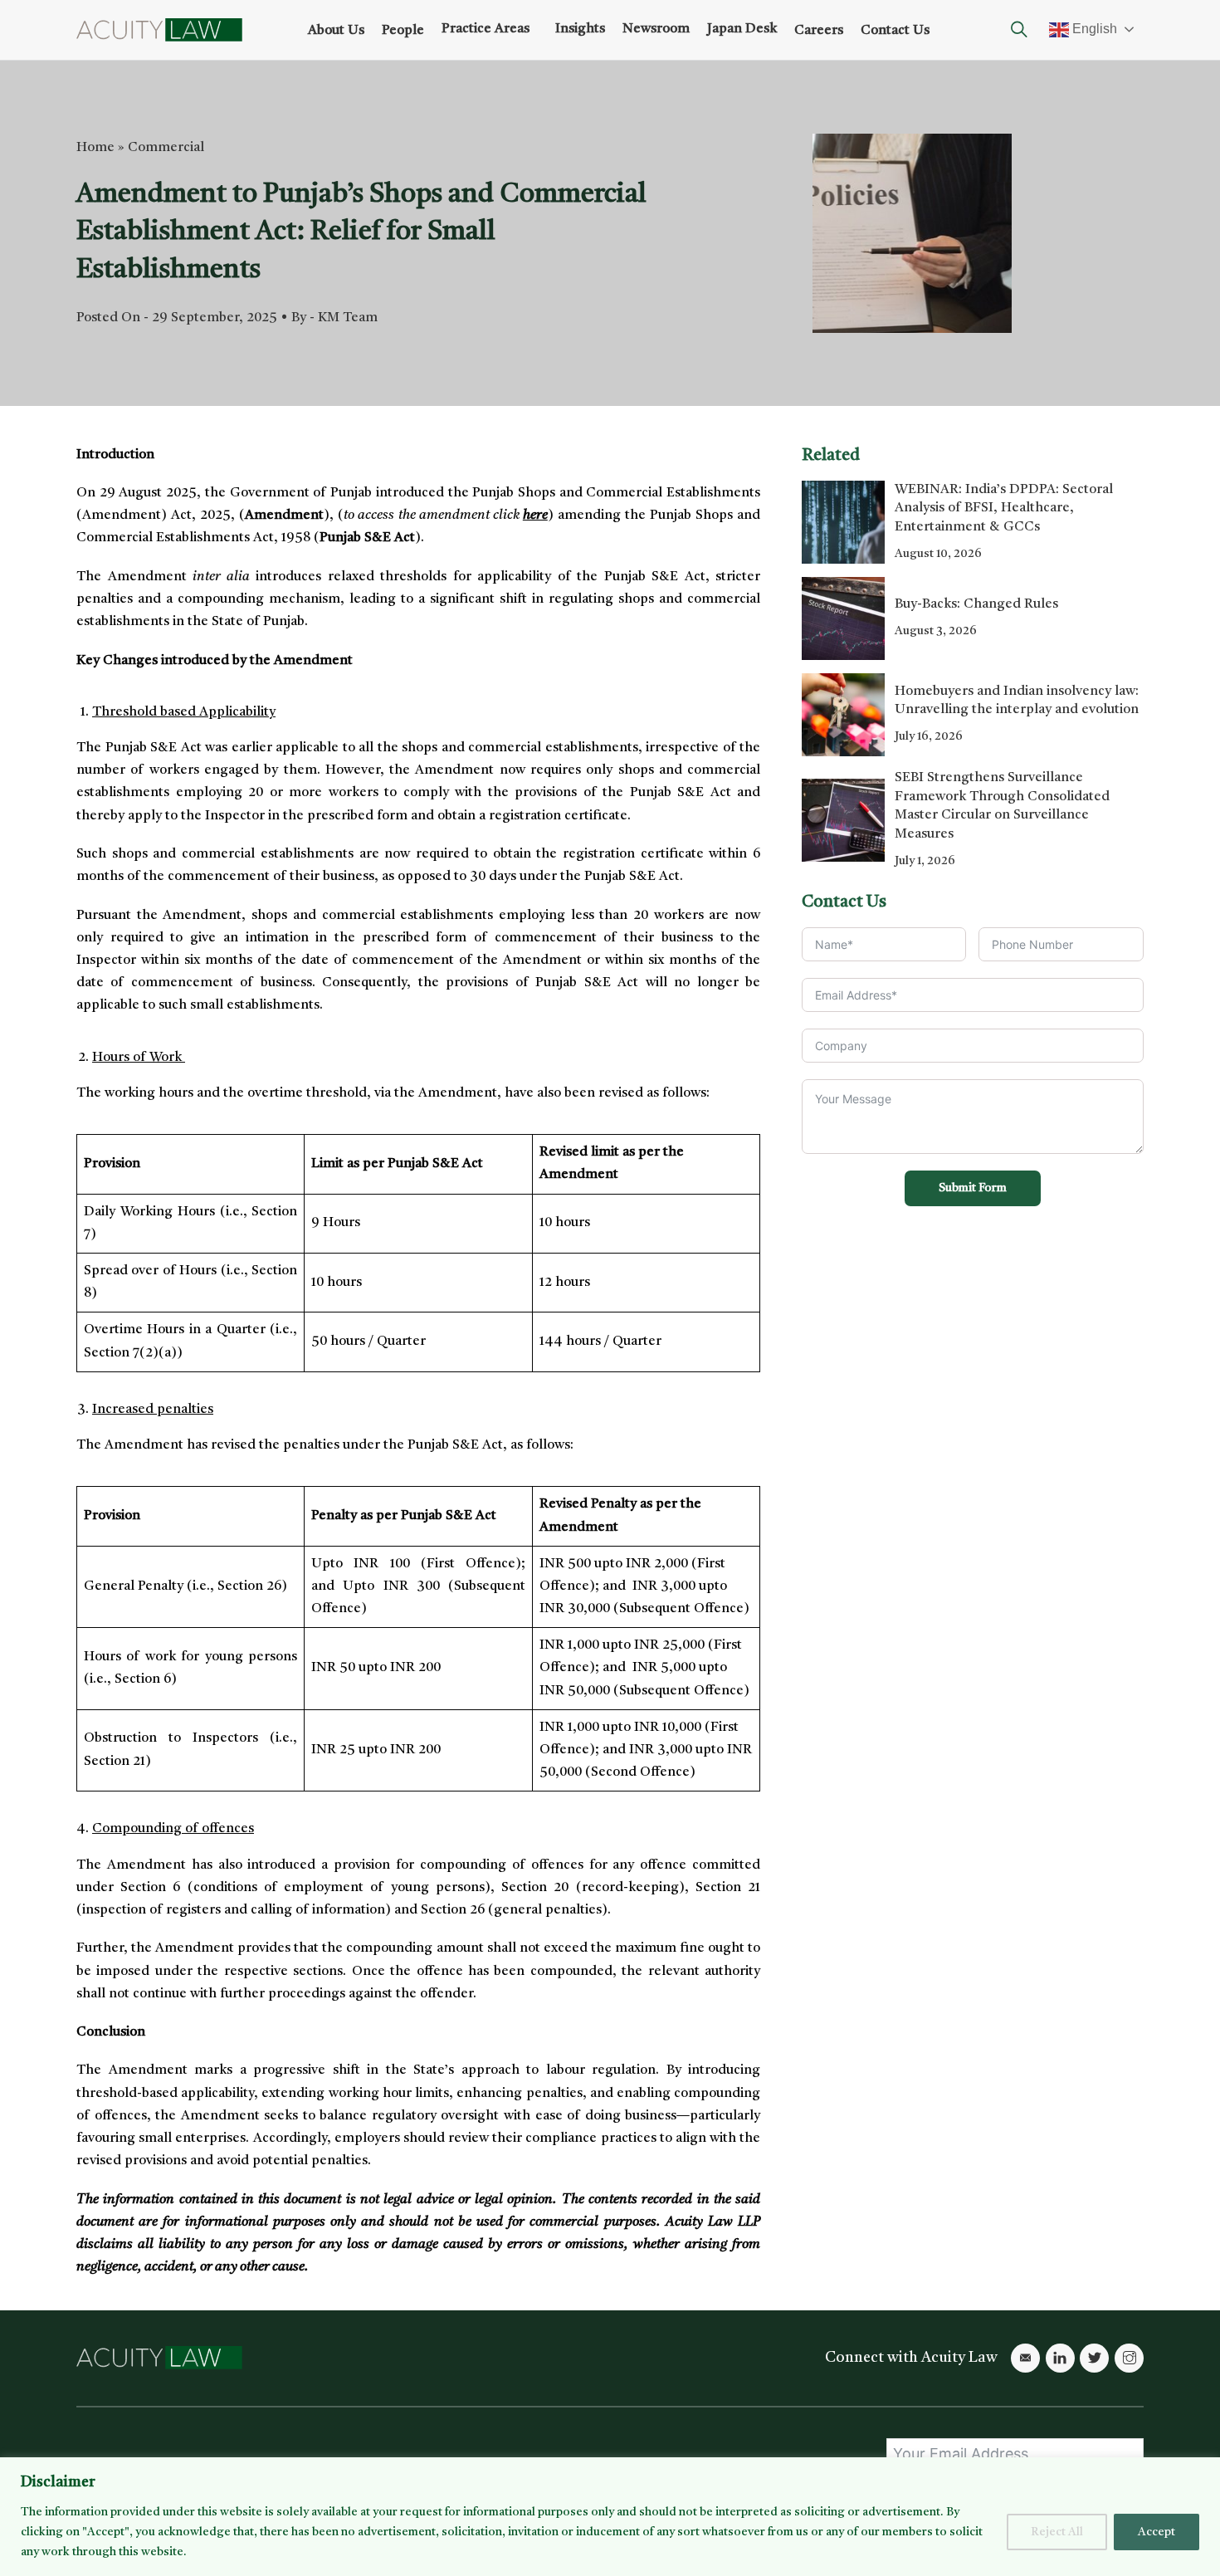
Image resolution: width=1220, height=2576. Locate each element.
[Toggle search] (1019, 30)
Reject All (1057, 2532)
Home (95, 148)
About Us (336, 31)
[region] (610, 2517)
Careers (819, 31)
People (403, 31)
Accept (1157, 2532)
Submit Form (973, 1188)
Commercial (166, 148)
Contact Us (895, 31)
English (1093, 29)
